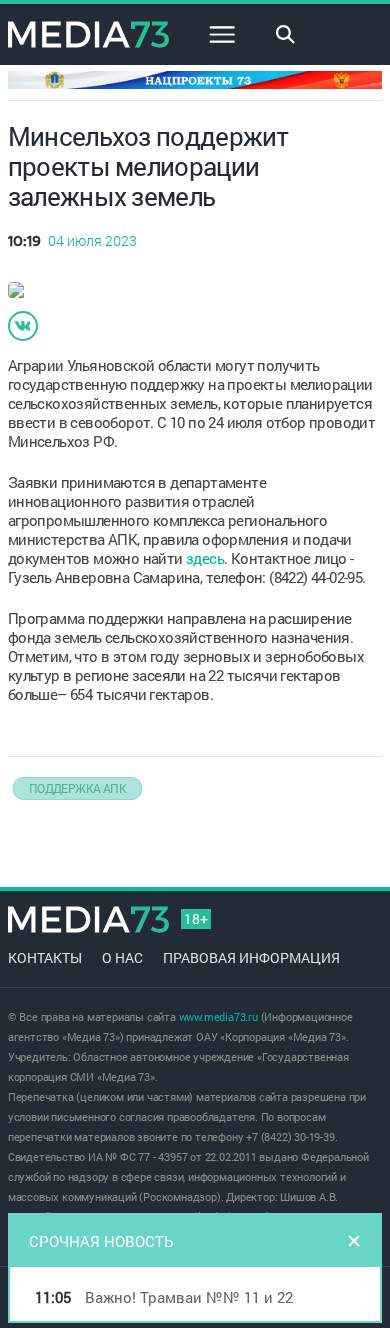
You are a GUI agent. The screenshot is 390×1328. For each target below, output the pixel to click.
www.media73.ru (218, 1016)
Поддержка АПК (77, 788)
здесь (205, 558)
